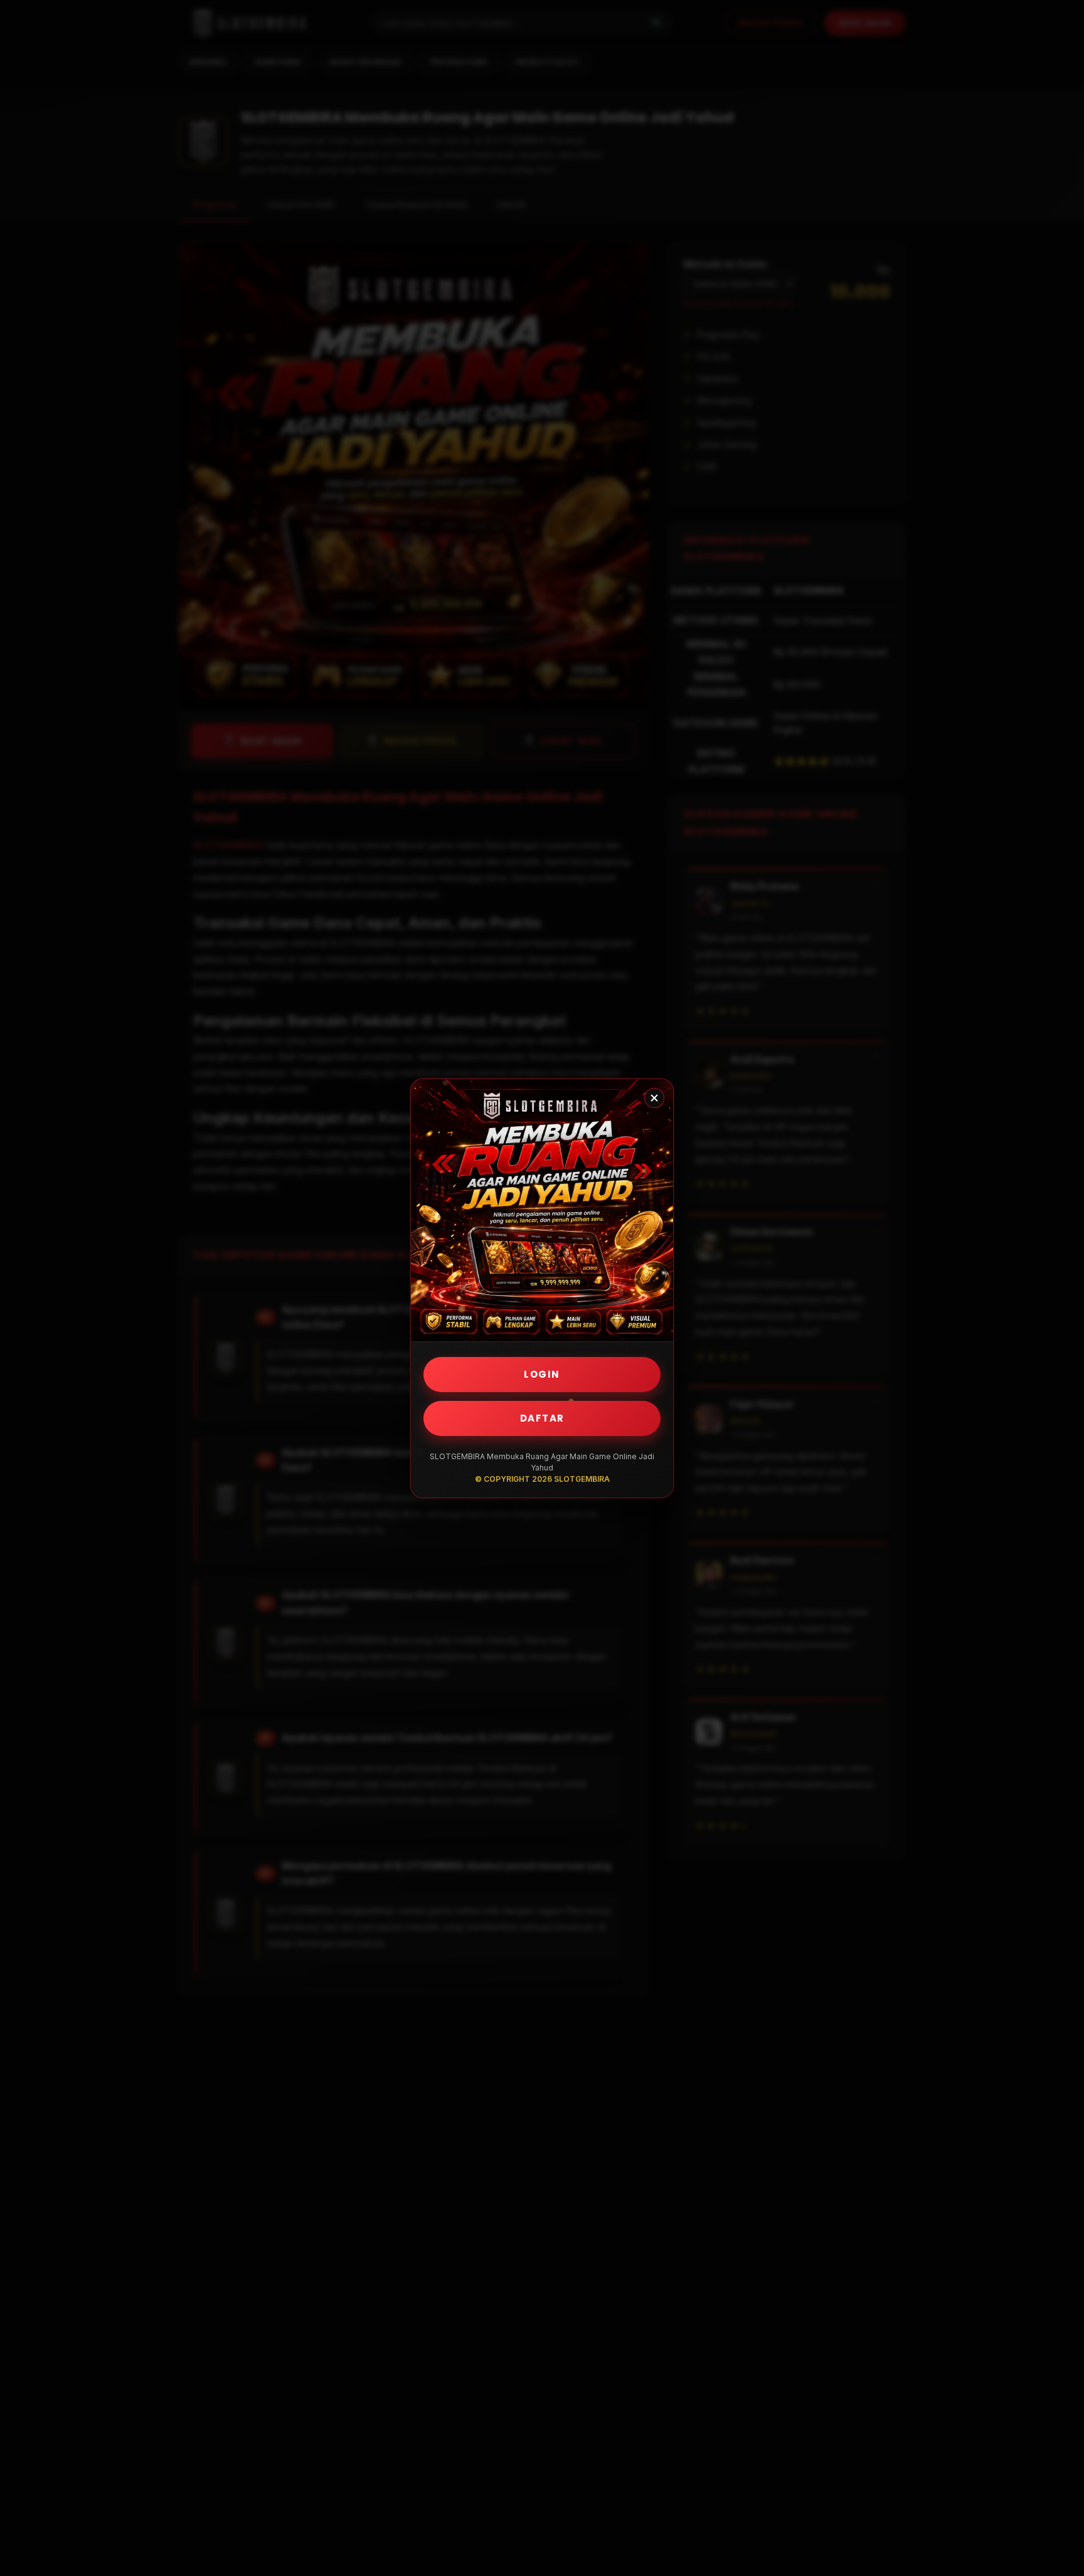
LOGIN (542, 1374)
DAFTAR (542, 1418)
